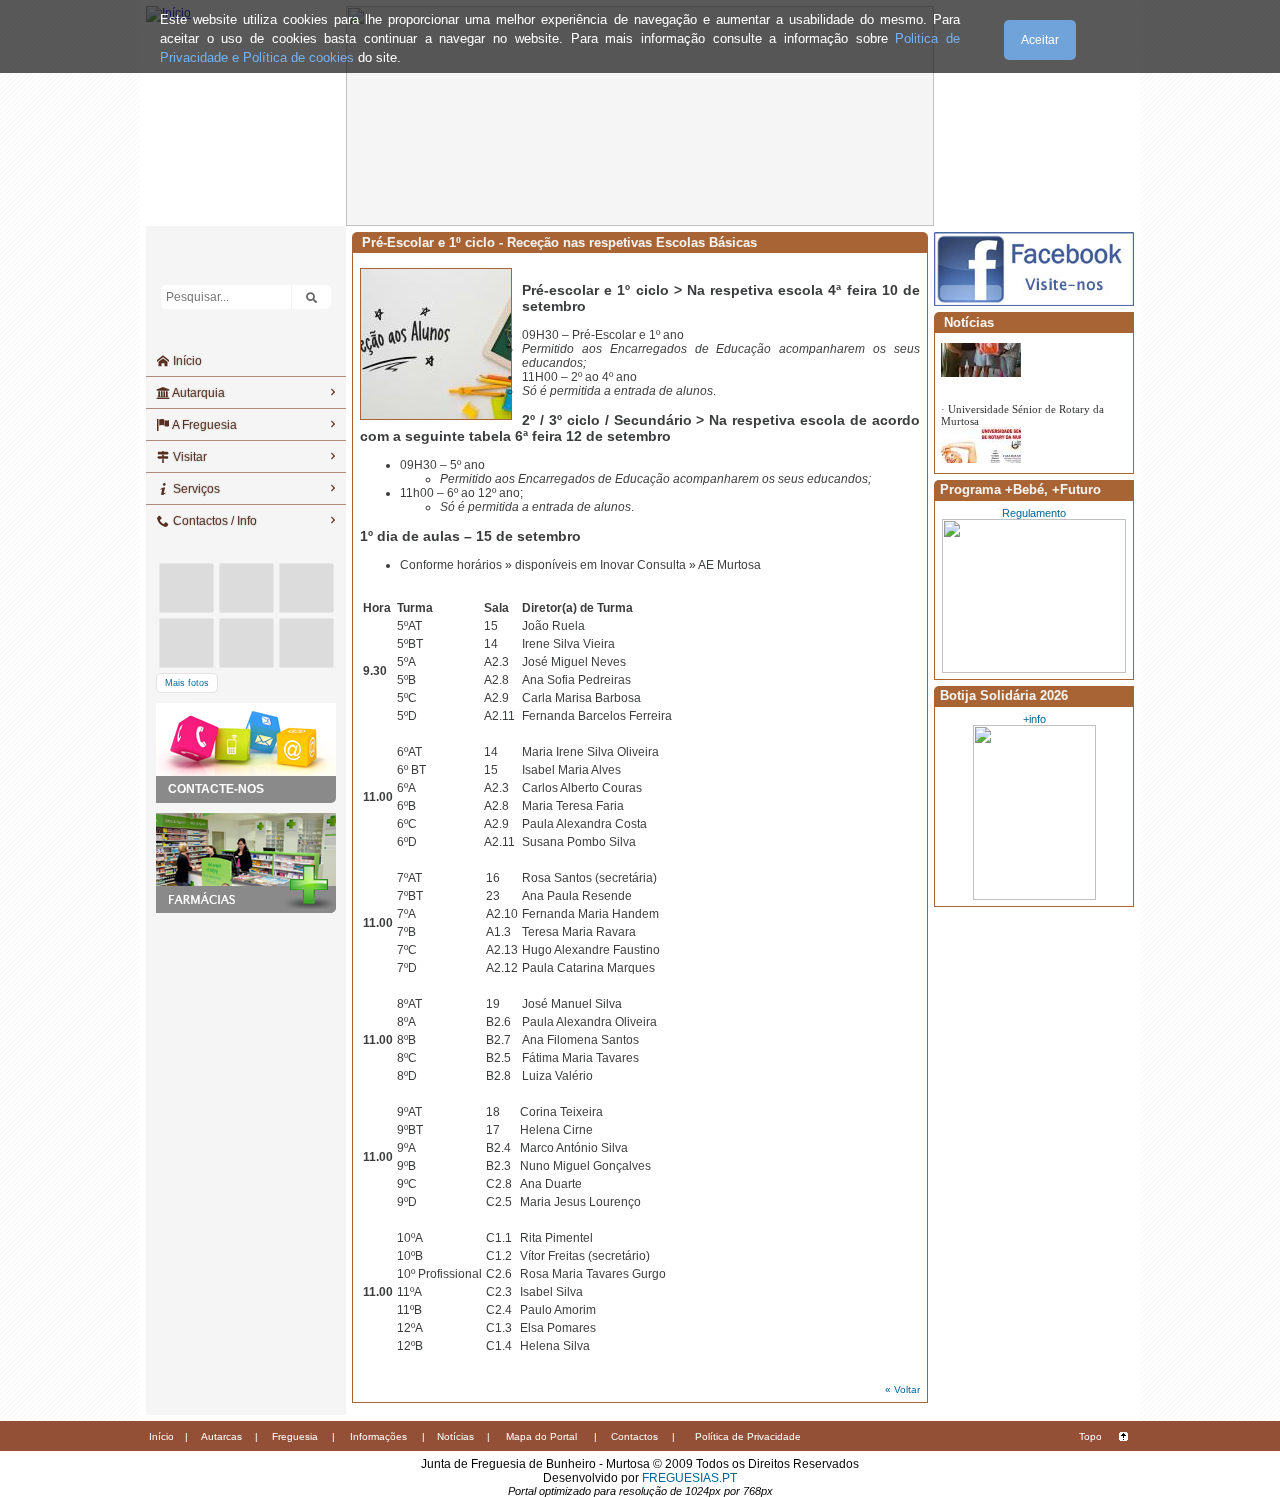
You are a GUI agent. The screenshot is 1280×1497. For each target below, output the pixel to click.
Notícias (455, 1436)
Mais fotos (187, 683)
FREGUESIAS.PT (689, 1478)
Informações (378, 1436)
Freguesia (295, 1436)
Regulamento (1034, 513)
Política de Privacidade (748, 1436)
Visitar (188, 457)
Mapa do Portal (541, 1436)
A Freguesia (203, 425)
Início (186, 361)
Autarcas (221, 1436)
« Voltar (902, 1389)
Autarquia (197, 393)
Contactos (634, 1436)
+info (1034, 719)
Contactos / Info (213, 521)
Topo (1090, 1436)
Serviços (195, 489)
